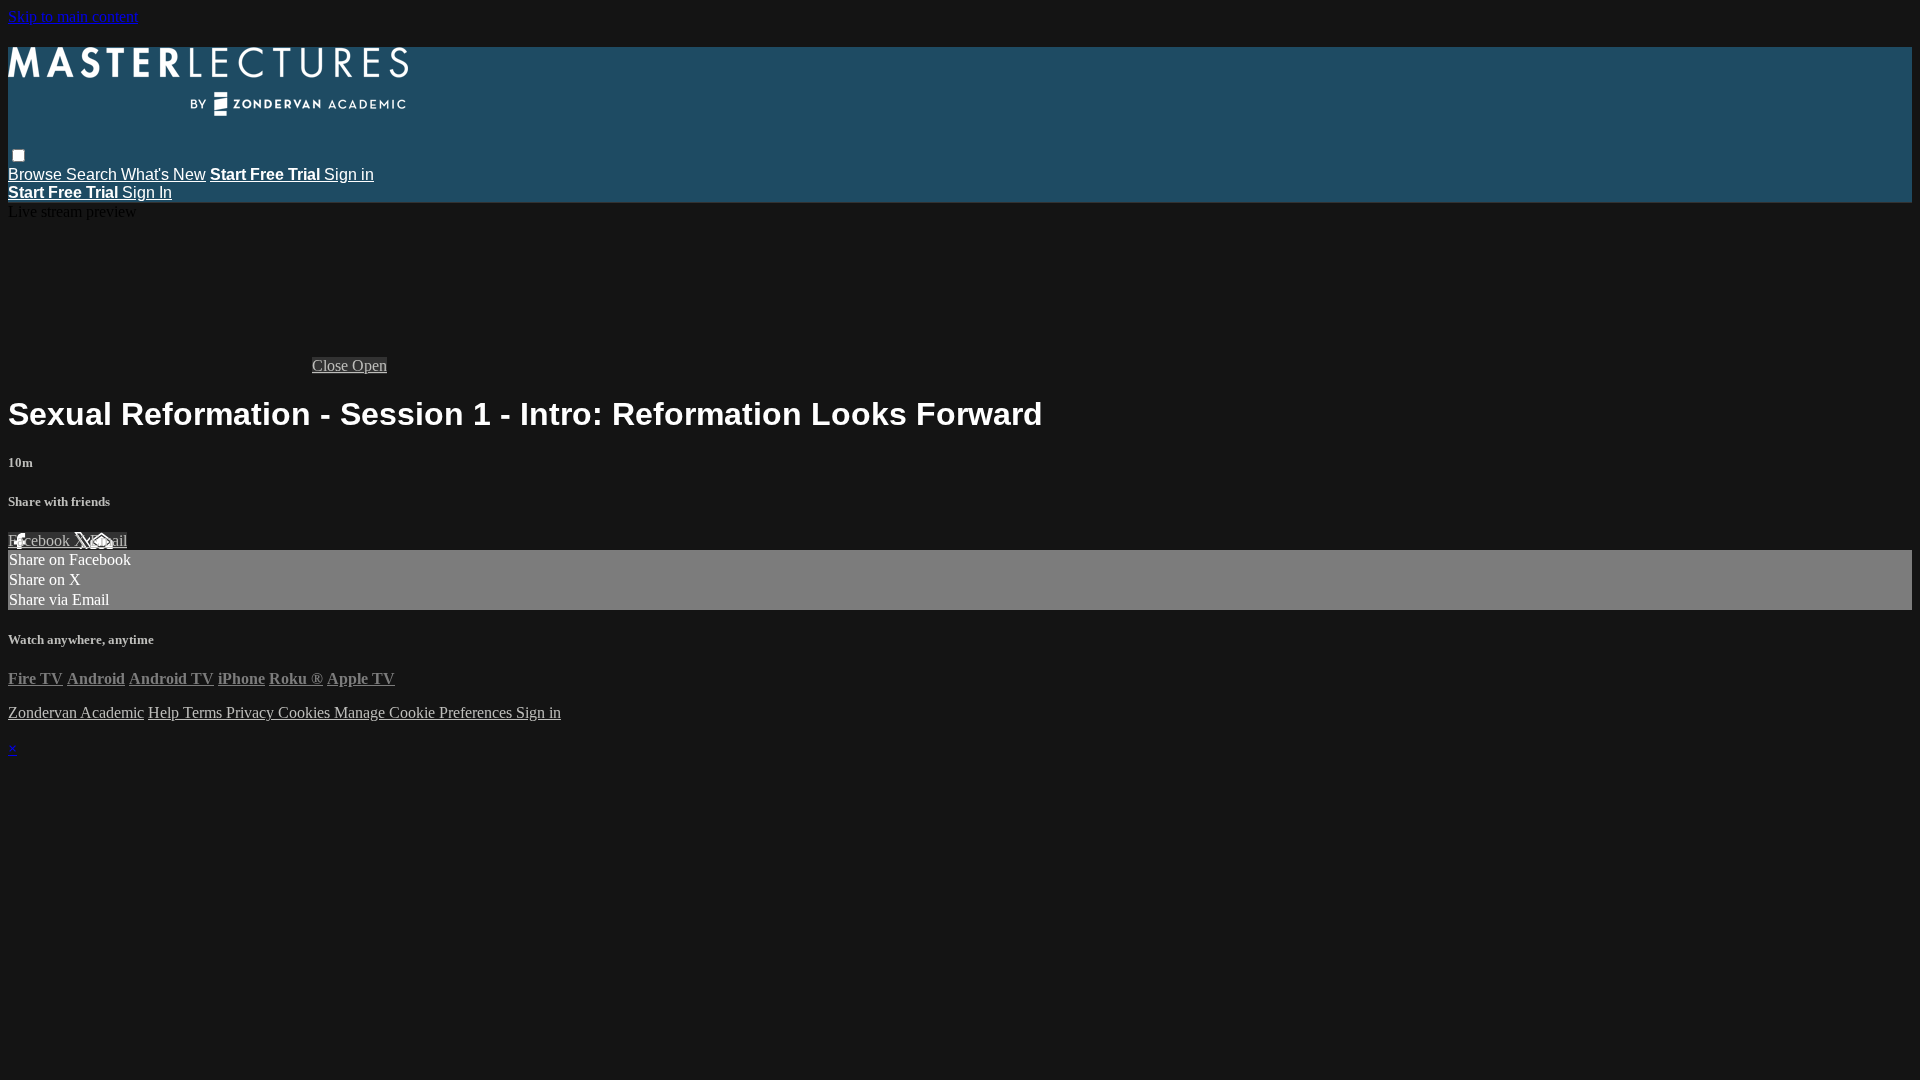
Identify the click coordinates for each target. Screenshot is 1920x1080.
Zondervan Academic (76, 712)
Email (108, 540)
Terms (204, 712)
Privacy (252, 712)
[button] (18, 155)
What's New (163, 174)
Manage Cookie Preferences (425, 712)
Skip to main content (73, 16)
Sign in (349, 174)
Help (165, 712)
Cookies (306, 712)
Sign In (147, 192)
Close (332, 365)
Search (93, 174)
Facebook (41, 540)
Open (369, 365)
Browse (37, 174)
